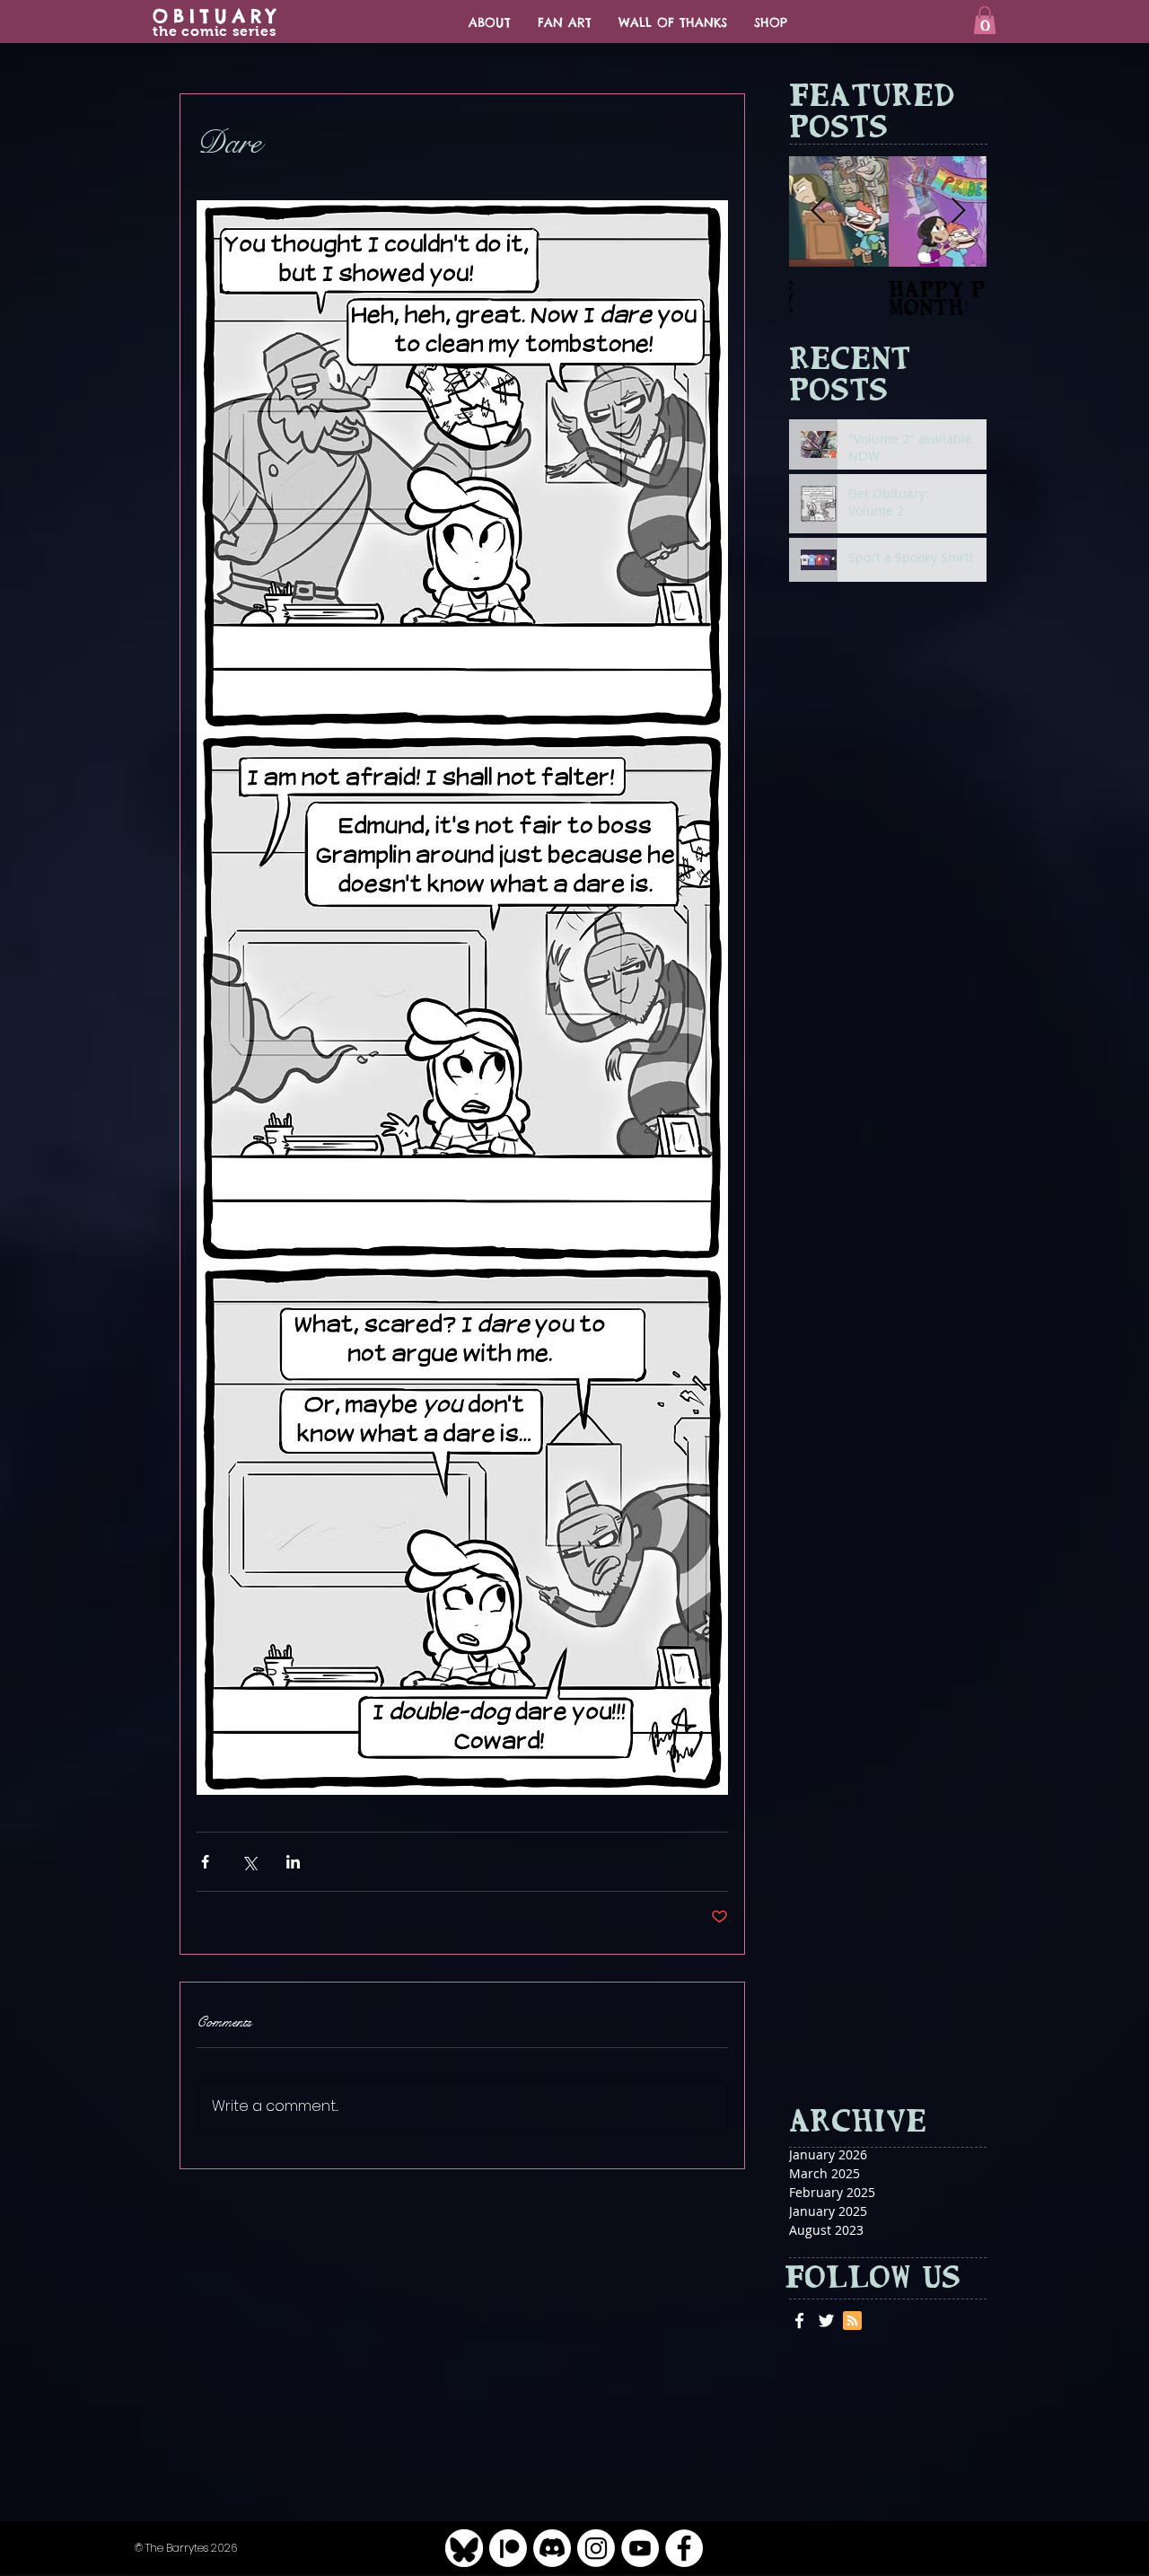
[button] (985, 20)
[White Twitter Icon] (826, 2321)
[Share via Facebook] (205, 1862)
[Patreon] (508, 2548)
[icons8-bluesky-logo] (464, 2548)
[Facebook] (684, 2548)
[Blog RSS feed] (852, 2321)
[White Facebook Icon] (799, 2321)
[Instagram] (596, 2548)
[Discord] (552, 2548)
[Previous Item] (818, 211)
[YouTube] (640, 2548)
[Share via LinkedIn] (293, 1862)
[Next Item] (958, 211)
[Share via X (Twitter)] (249, 1862)
